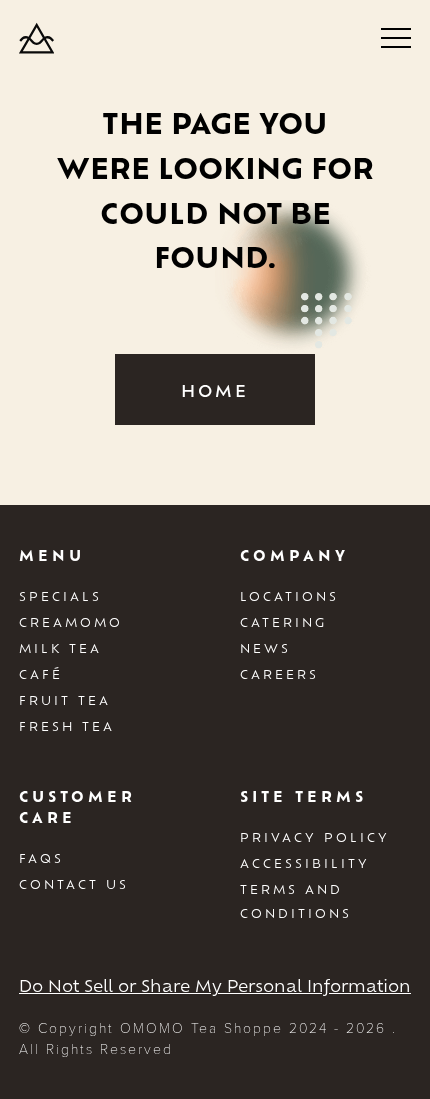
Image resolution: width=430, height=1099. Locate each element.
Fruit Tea (65, 700)
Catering (283, 622)
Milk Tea (60, 648)
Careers (279, 674)
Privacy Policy (315, 837)
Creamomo (71, 622)
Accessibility (305, 863)
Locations (289, 596)
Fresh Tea (67, 726)
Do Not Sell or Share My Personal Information (215, 985)
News (265, 648)
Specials (60, 596)
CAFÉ (41, 674)
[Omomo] (36, 37)
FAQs (41, 858)
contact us (74, 884)
